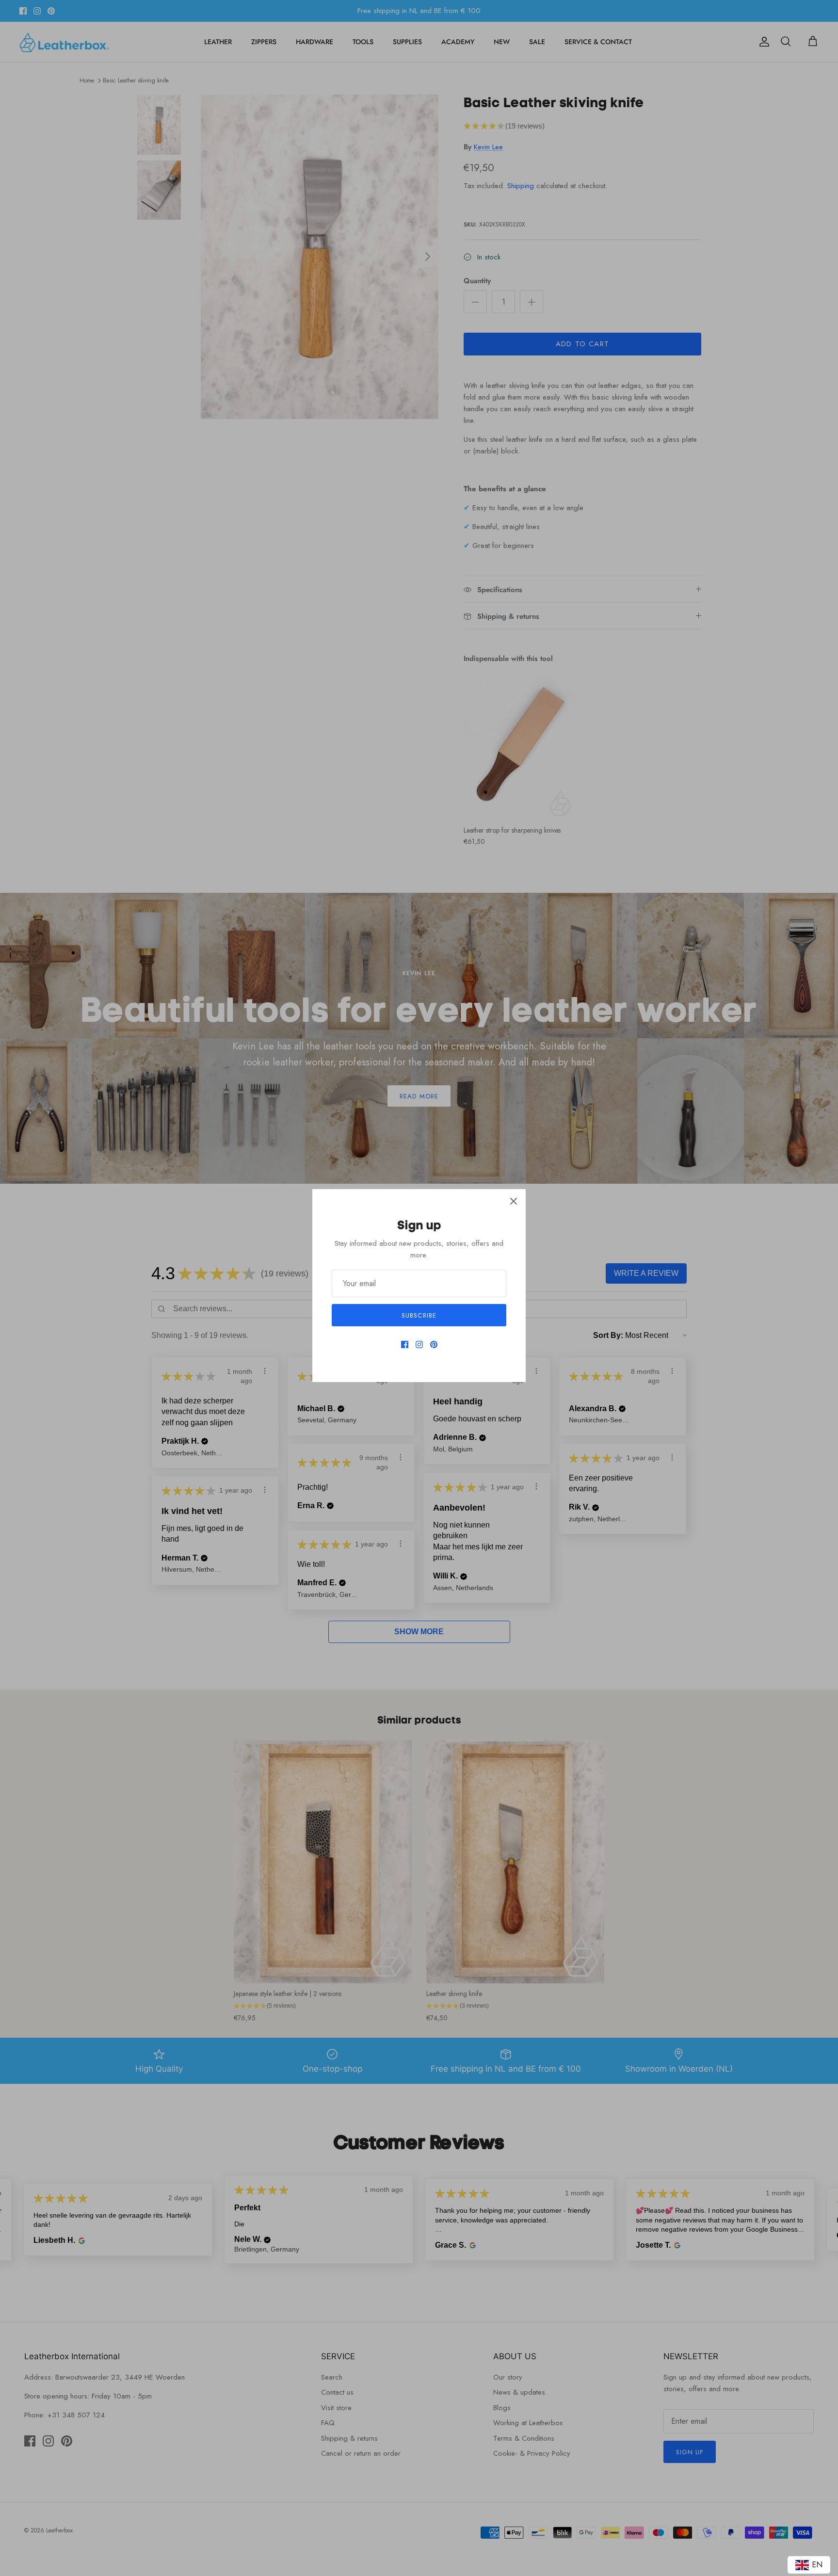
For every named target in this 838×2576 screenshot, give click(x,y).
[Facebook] (405, 1344)
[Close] (514, 1201)
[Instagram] (419, 1344)
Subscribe (419, 1315)
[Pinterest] (434, 1344)
